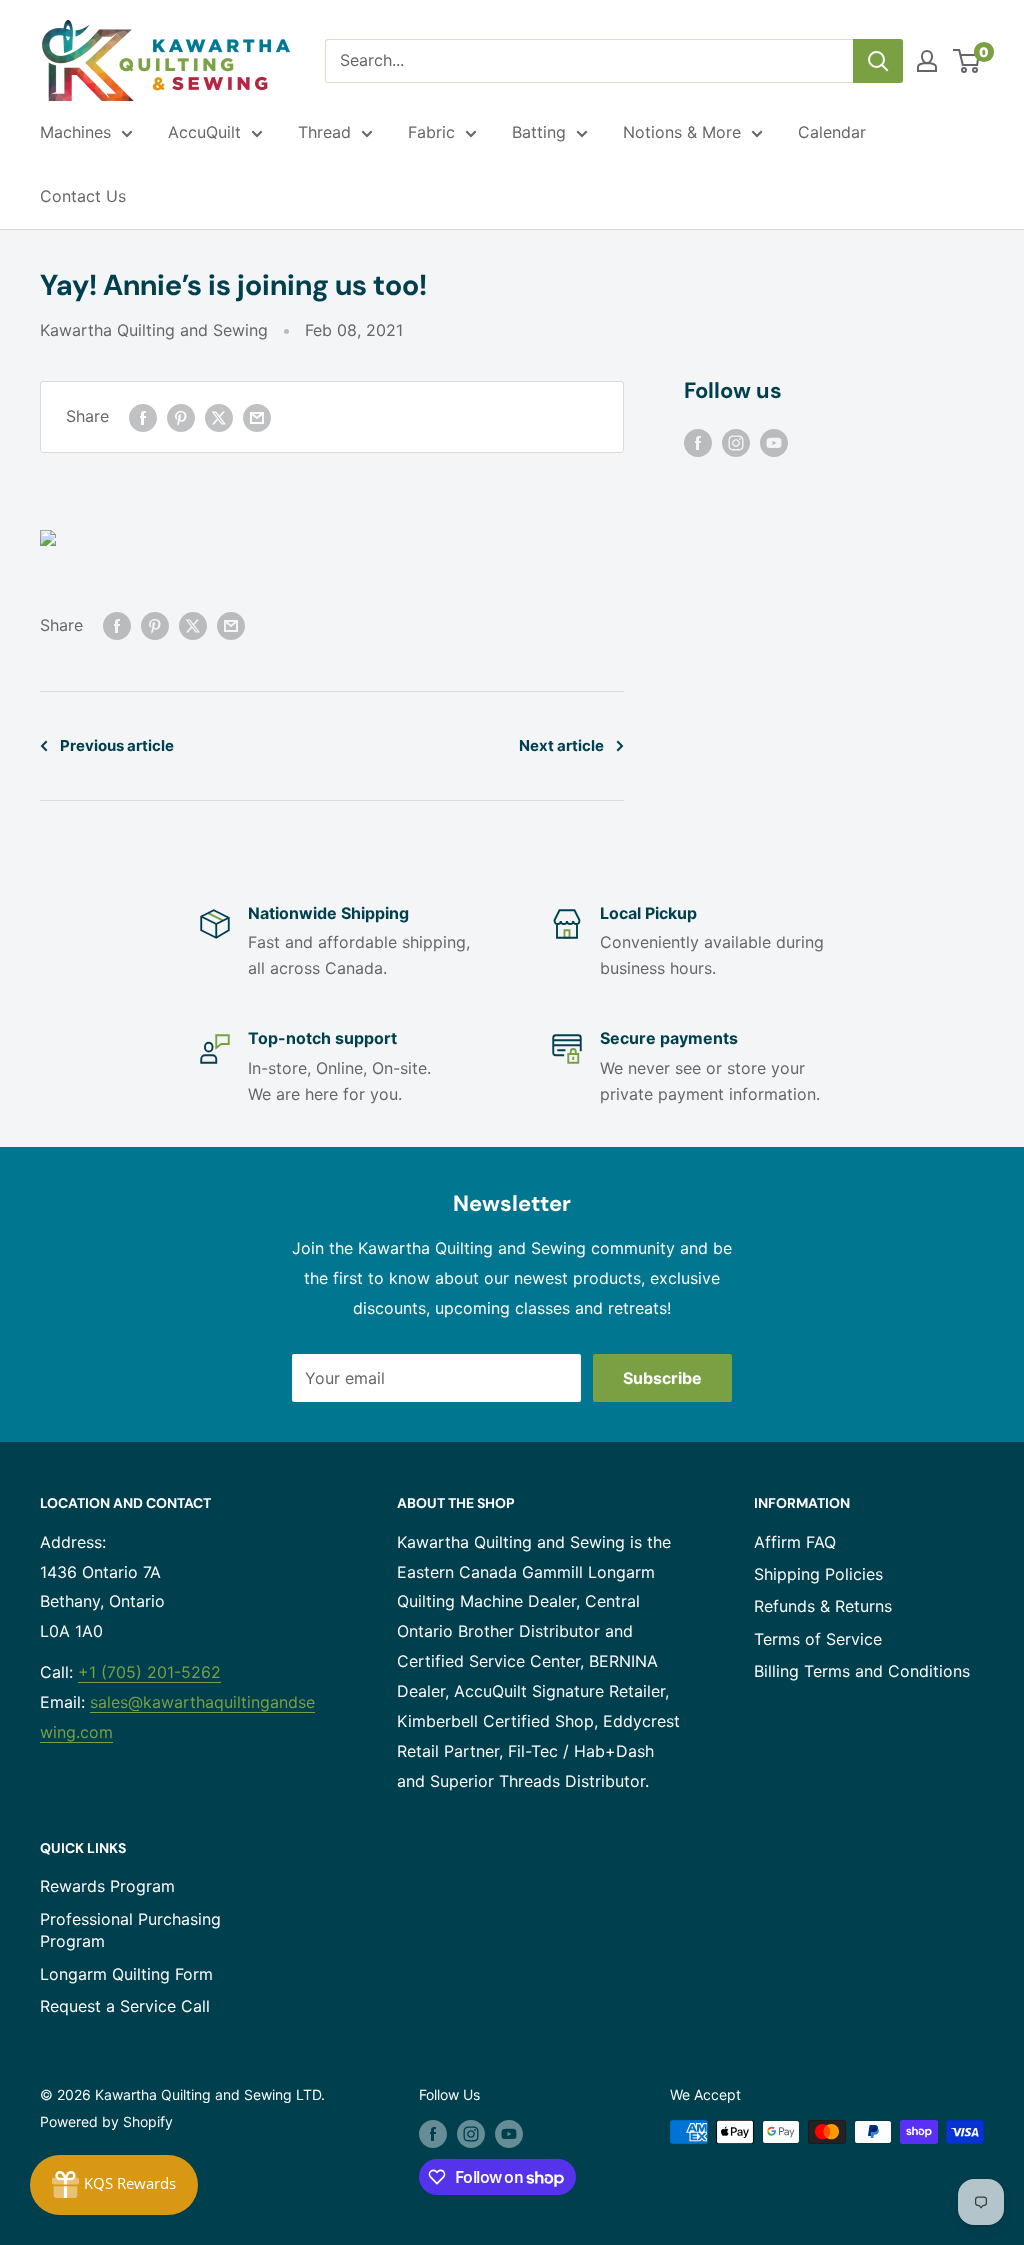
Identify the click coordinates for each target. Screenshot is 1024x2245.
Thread (324, 132)
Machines (75, 132)
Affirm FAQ (795, 1542)
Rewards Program (107, 1886)
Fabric (431, 132)
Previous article (117, 745)
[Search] (878, 61)
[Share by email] (257, 417)
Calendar (832, 132)
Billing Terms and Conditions (862, 1671)
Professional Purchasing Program (130, 1930)
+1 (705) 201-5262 (149, 1672)
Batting (539, 132)
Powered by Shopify (106, 2121)
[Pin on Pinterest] (181, 417)
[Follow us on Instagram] (736, 442)
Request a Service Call (125, 2006)
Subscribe (662, 1378)
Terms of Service (818, 1639)
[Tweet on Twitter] (219, 417)
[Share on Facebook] (143, 417)
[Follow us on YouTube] (774, 442)
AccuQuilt (204, 132)
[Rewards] (114, 2185)
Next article (561, 745)
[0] (967, 61)
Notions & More (682, 132)
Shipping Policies (818, 1574)
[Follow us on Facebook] (698, 442)
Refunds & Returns (823, 1606)
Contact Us (83, 196)
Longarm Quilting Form (126, 1974)
